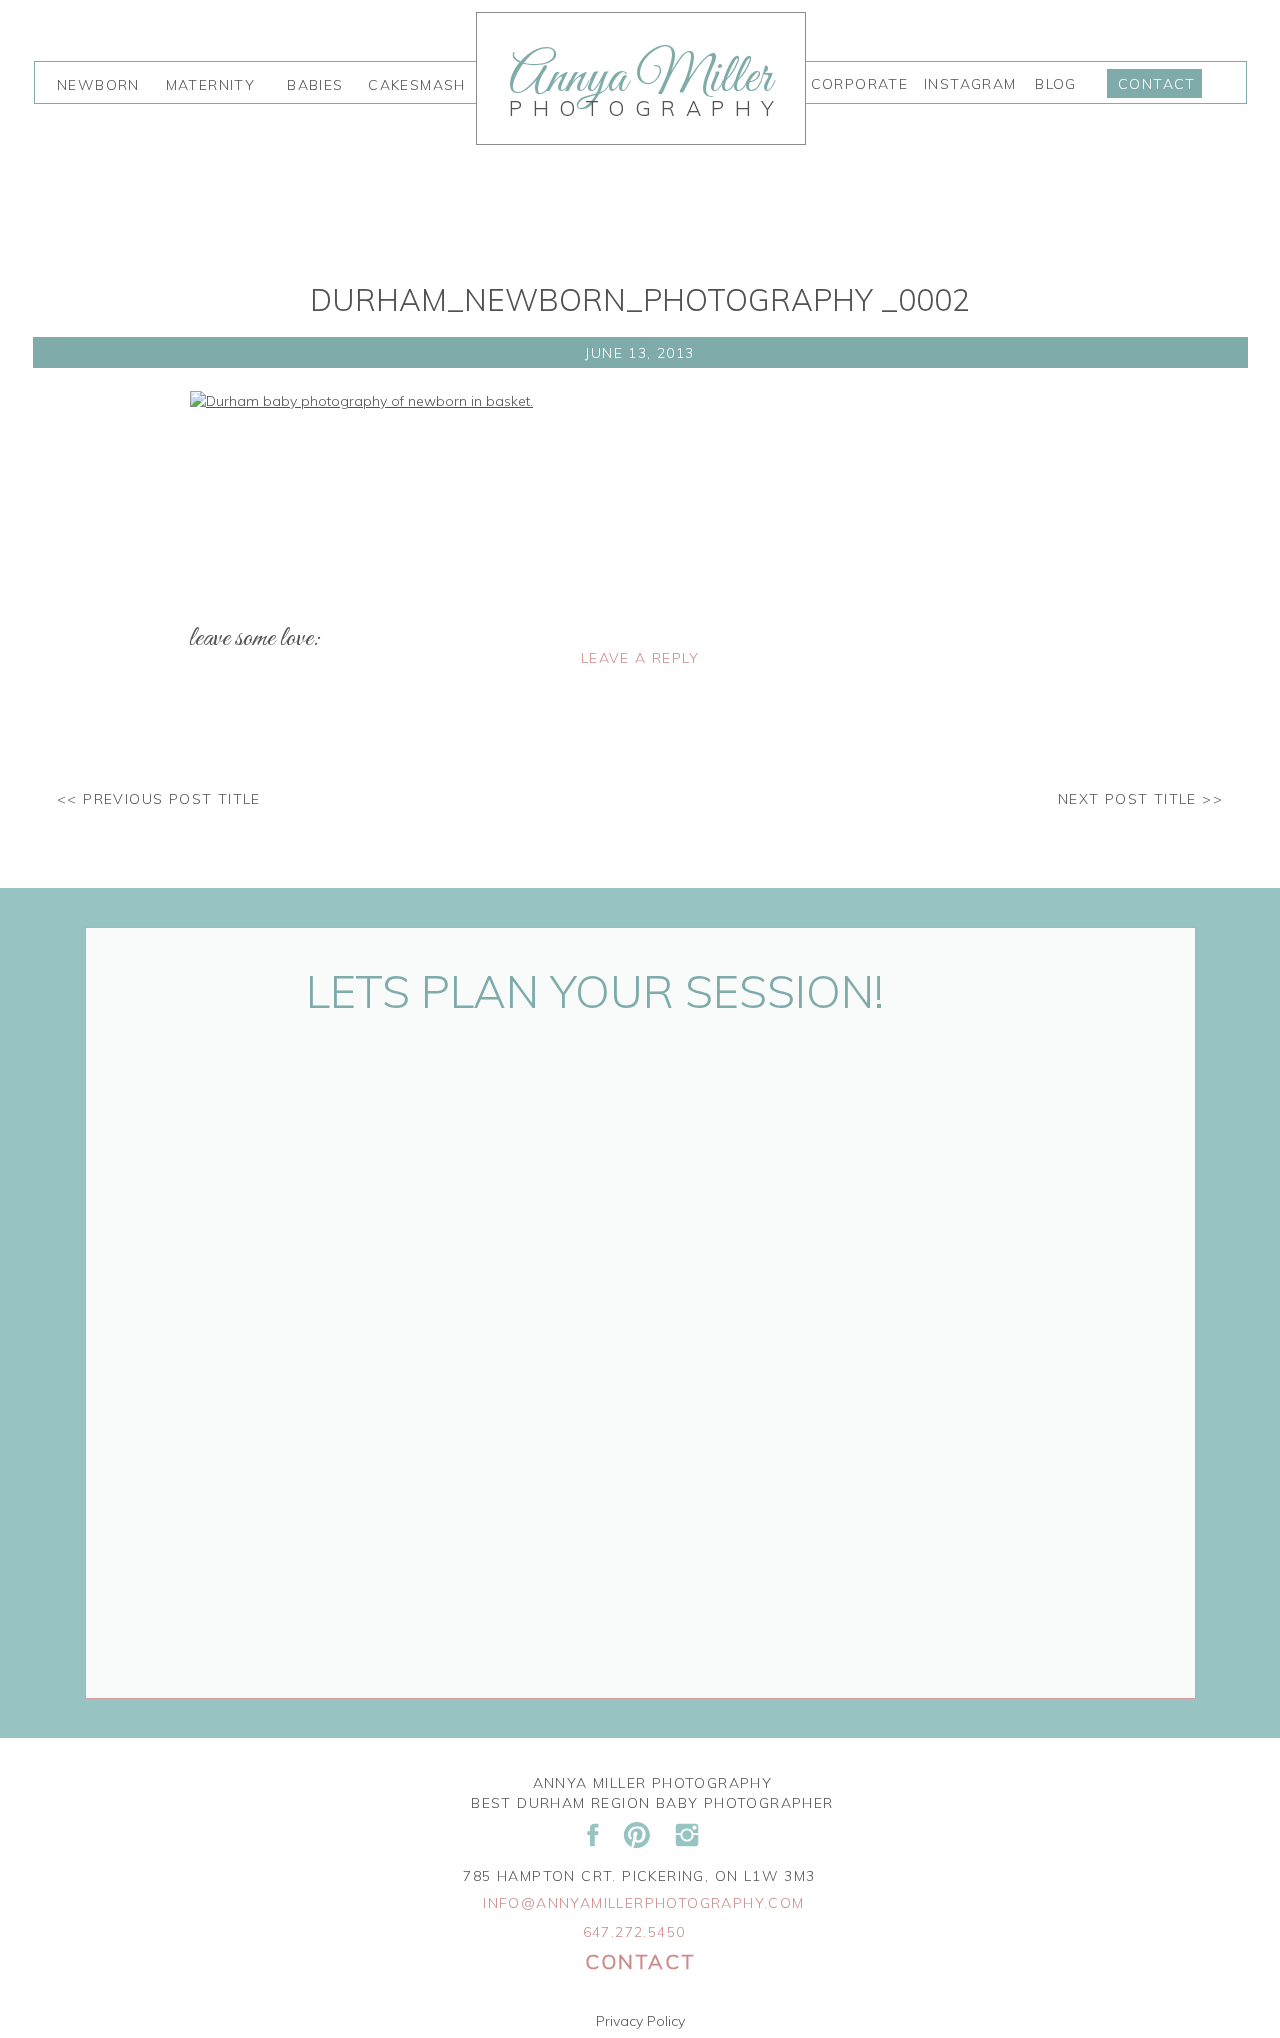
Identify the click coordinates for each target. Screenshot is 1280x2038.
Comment (228, 734)
